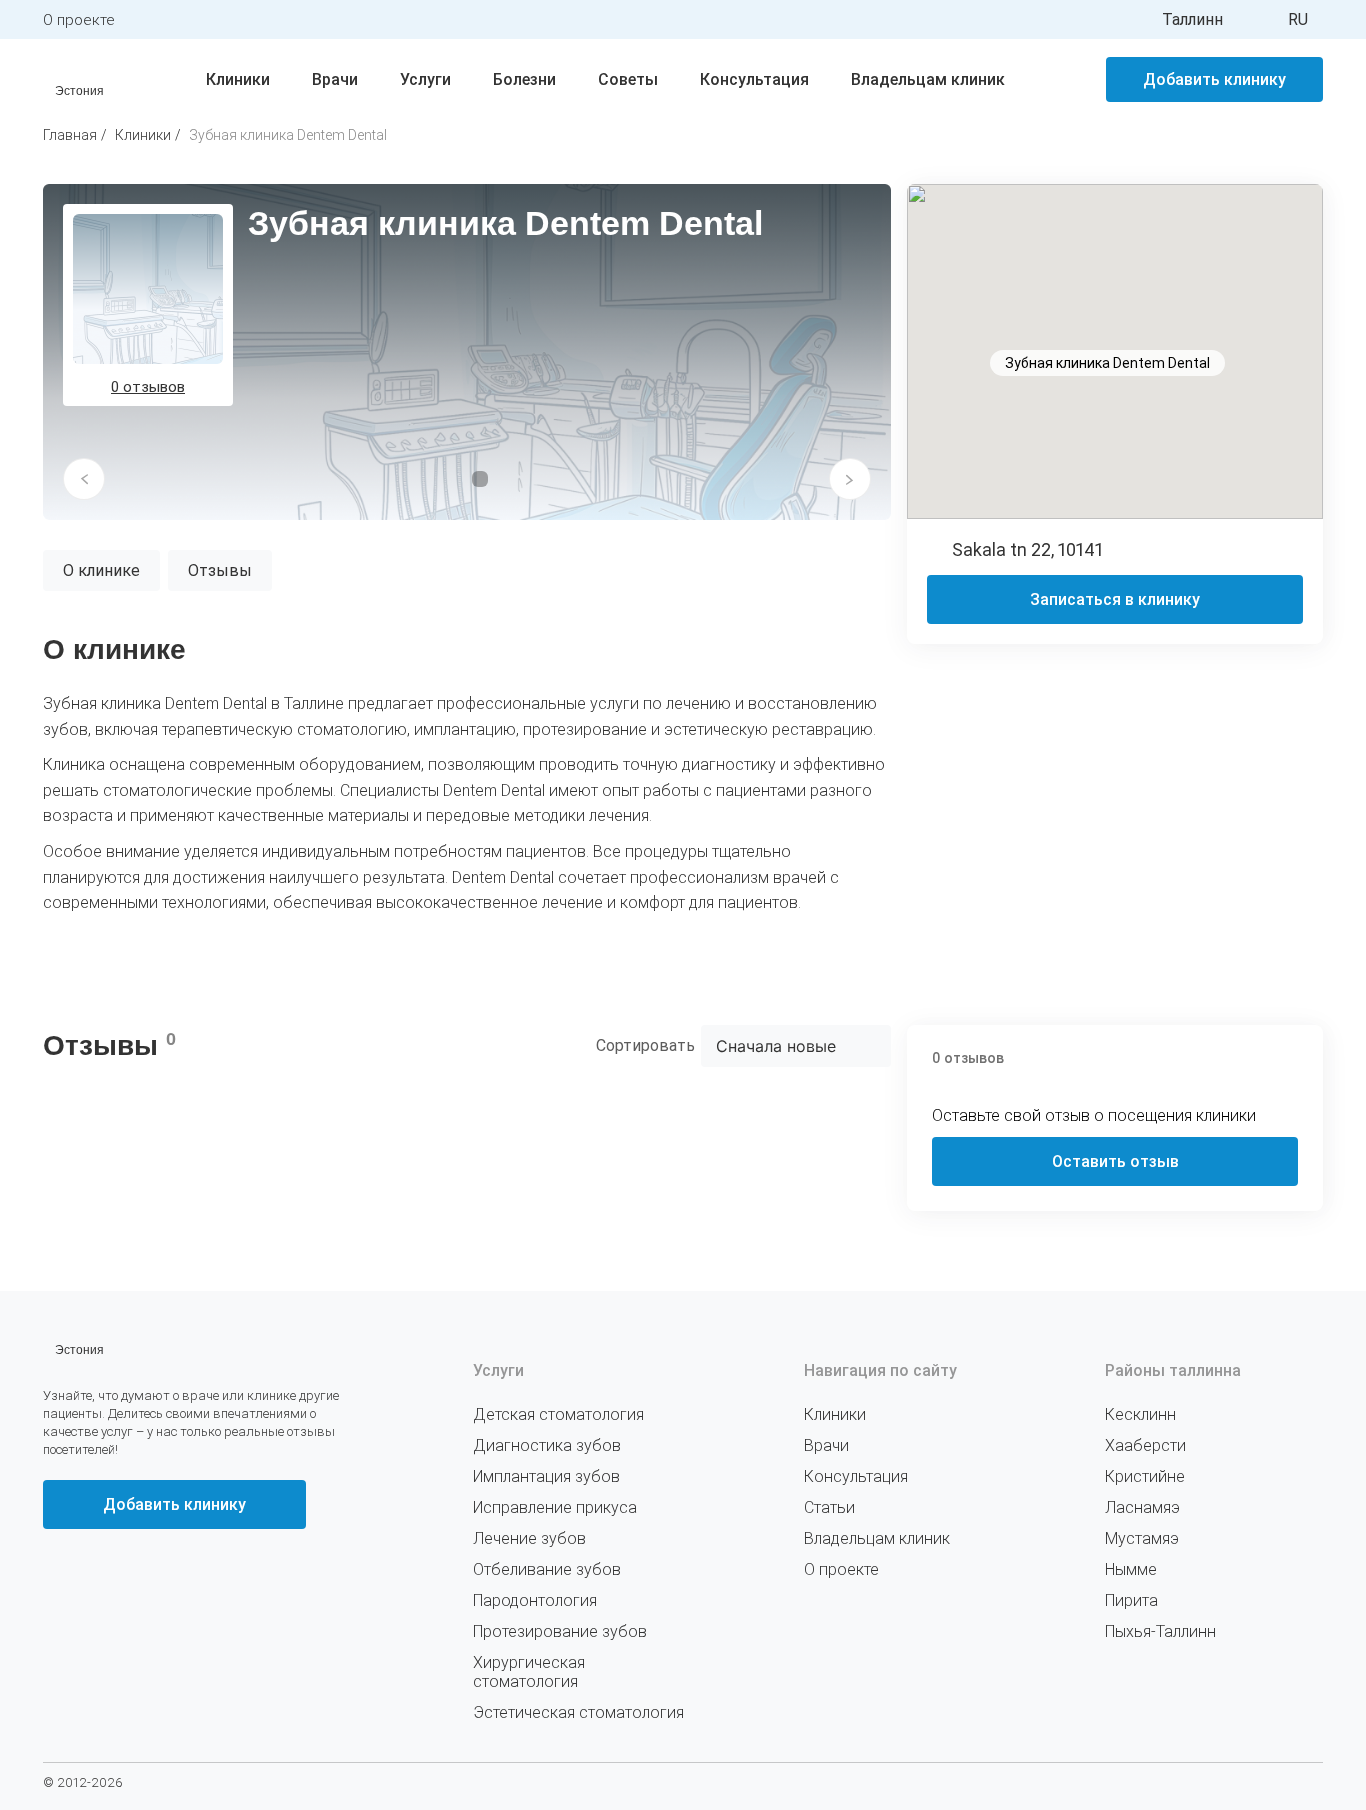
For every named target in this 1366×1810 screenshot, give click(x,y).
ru (1298, 19)
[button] (84, 479)
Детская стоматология (558, 1414)
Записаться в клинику (1115, 599)
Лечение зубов (529, 1538)
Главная (70, 135)
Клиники (238, 79)
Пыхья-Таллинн (1160, 1631)
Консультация (754, 79)
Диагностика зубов (547, 1445)
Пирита (1131, 1600)
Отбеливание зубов (547, 1569)
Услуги (425, 79)
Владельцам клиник (928, 79)
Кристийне (1145, 1476)
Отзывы (220, 570)
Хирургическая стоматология (529, 1672)
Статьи (829, 1507)
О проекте (79, 20)
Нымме (1131, 1569)
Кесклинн (1140, 1414)
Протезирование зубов (560, 1631)
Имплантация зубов (546, 1476)
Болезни (524, 79)
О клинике (101, 570)
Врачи (335, 79)
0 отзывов (148, 387)
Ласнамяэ (1142, 1507)
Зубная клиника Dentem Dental (288, 135)
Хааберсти (1145, 1445)
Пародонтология (535, 1600)
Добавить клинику (1214, 79)
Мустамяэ (1142, 1538)
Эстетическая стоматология (578, 1712)
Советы (628, 79)
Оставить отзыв (1115, 1161)
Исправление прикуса (555, 1507)
